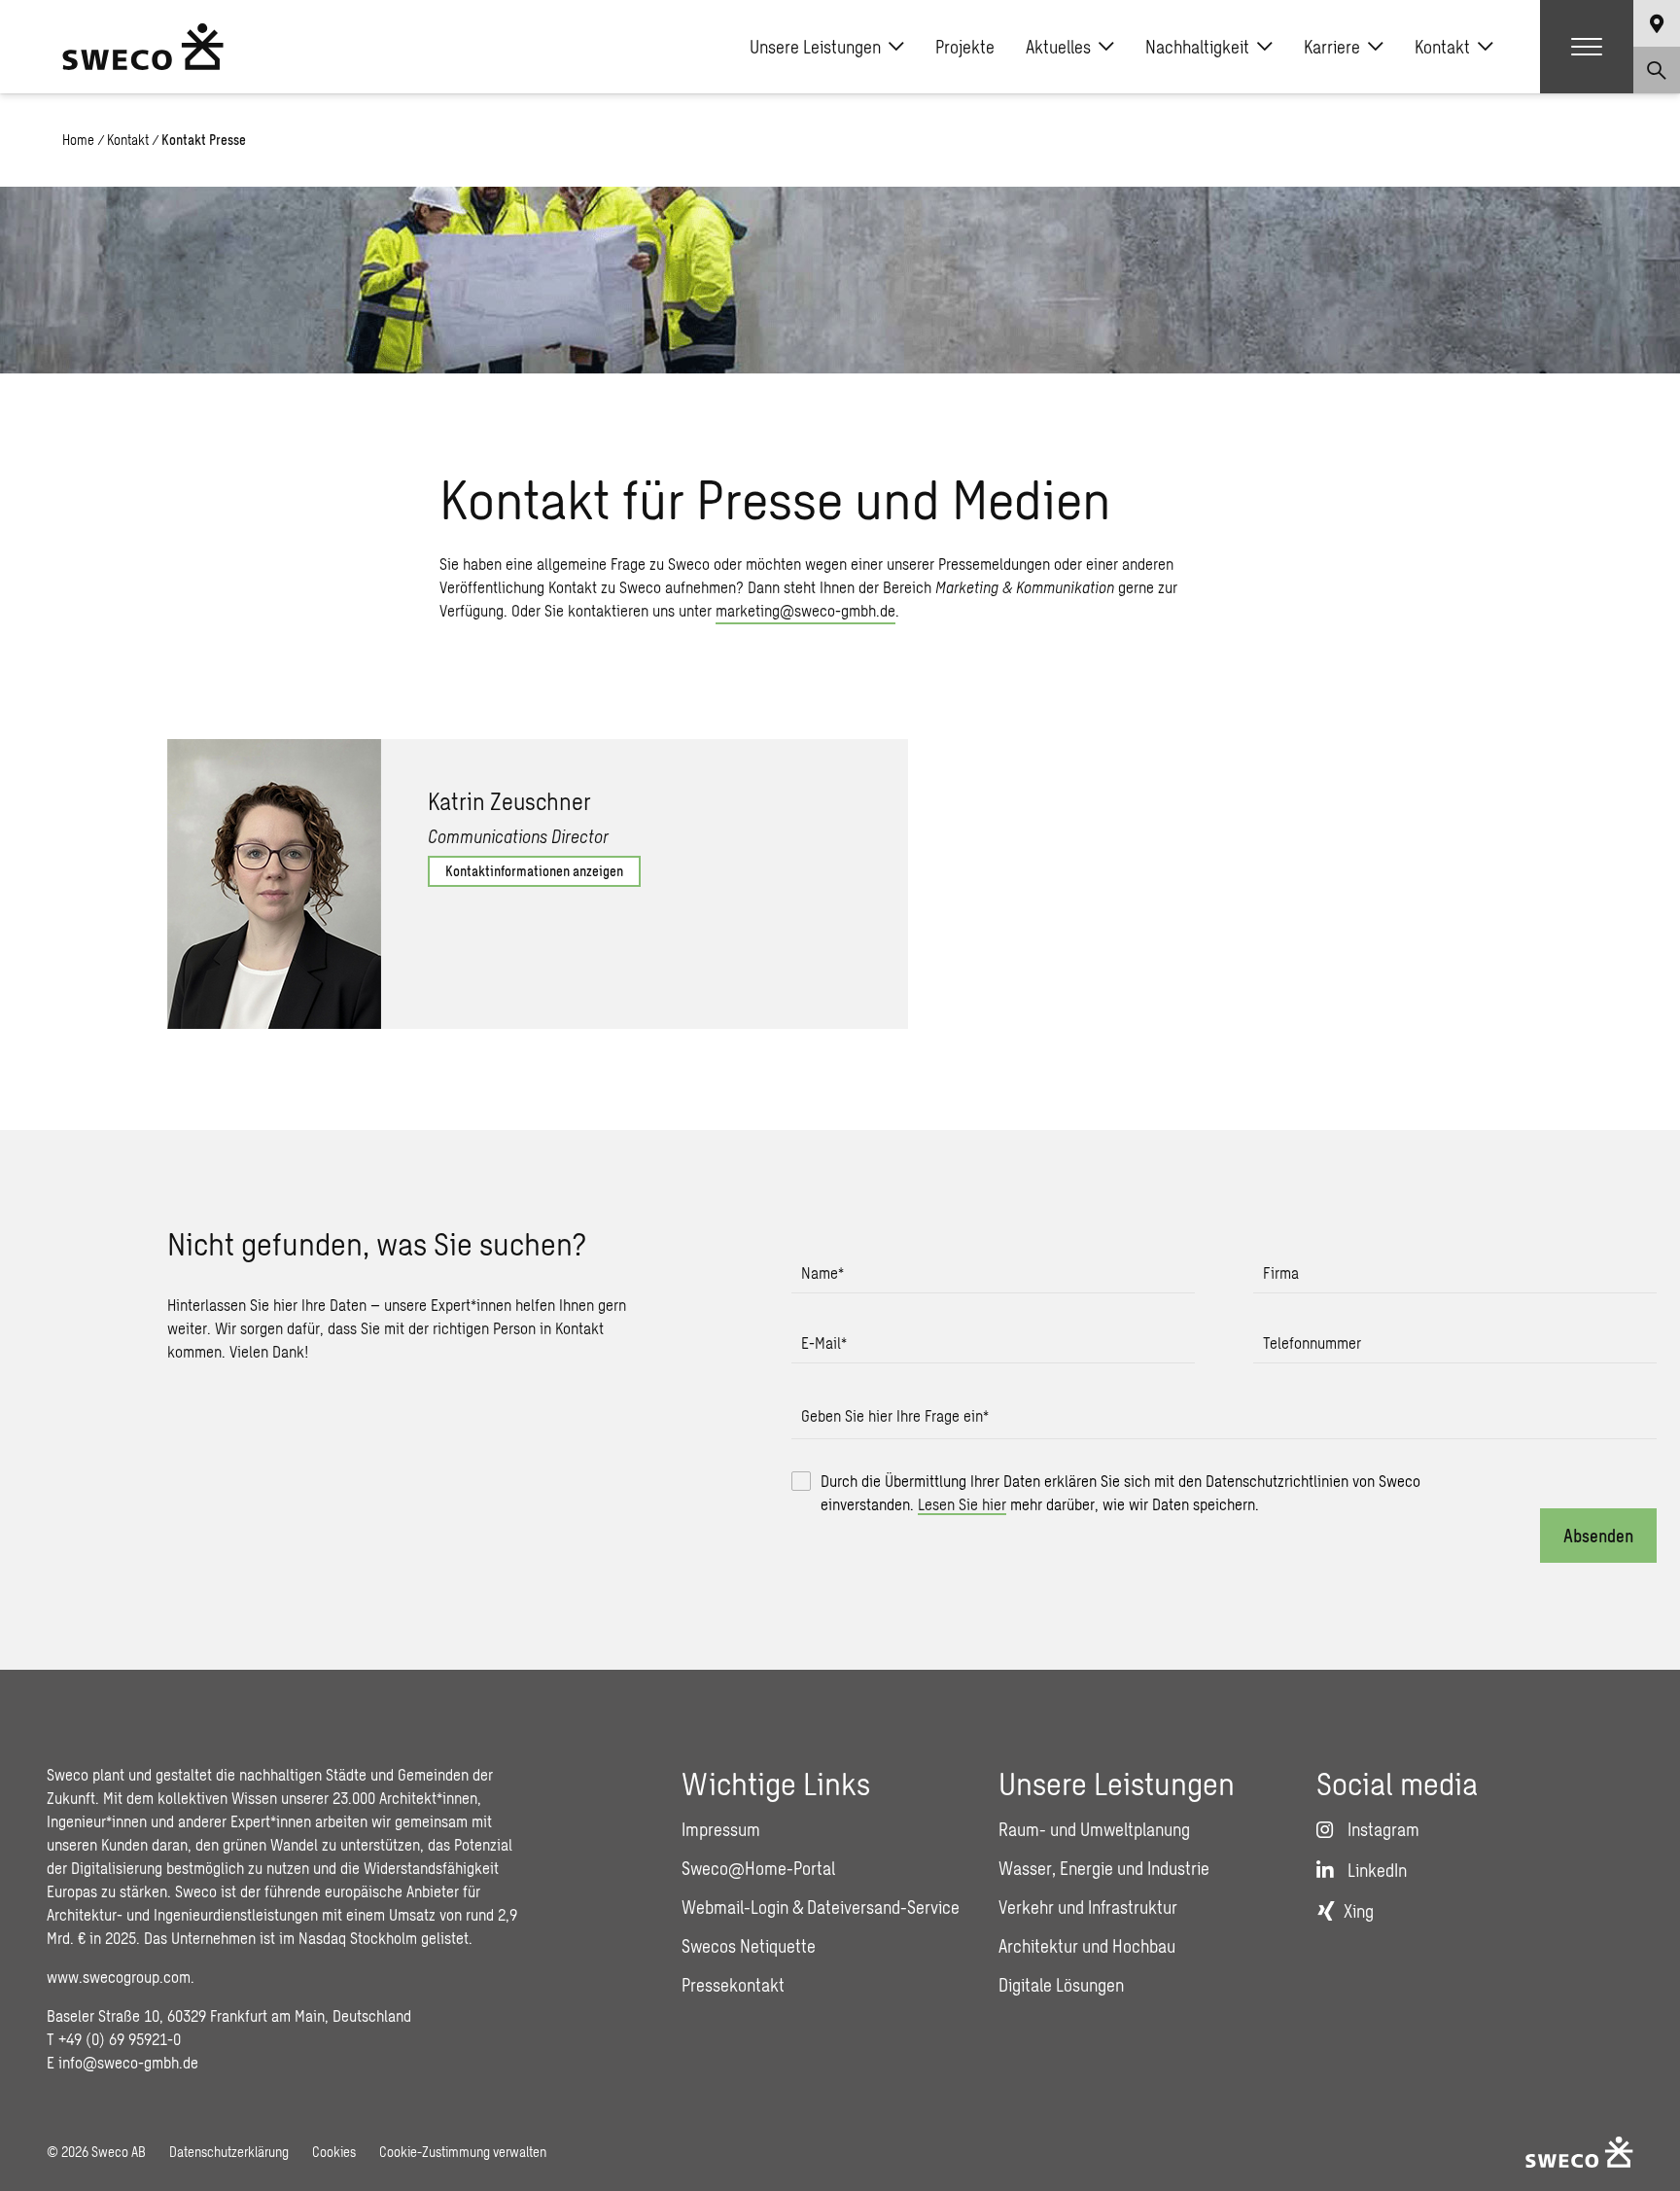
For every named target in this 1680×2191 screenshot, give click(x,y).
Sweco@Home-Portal (758, 1868)
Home (78, 140)
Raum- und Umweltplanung (1094, 1829)
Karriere (1332, 47)
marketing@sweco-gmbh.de (805, 610)
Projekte (965, 47)
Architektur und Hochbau (1087, 1946)
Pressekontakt (733, 1985)
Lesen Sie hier (962, 1504)
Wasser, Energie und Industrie (1104, 1868)
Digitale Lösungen (1061, 1985)
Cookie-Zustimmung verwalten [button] (463, 2152)
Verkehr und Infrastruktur (1088, 1907)
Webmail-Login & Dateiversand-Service (821, 1907)
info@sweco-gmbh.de (128, 2062)
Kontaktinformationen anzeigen (534, 871)
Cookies (334, 2152)
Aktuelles (1058, 47)
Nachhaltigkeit (1197, 47)
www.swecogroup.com (119, 1977)
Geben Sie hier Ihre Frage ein (895, 1415)
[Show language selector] (1657, 23)
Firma (1281, 1272)
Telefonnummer (1312, 1343)
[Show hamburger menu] (1587, 47)
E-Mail (824, 1343)
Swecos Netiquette (749, 1946)
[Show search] (1657, 70)
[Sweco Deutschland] (143, 47)
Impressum (721, 1829)
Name (822, 1272)
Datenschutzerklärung (229, 2152)
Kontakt (1442, 47)
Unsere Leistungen (815, 47)
